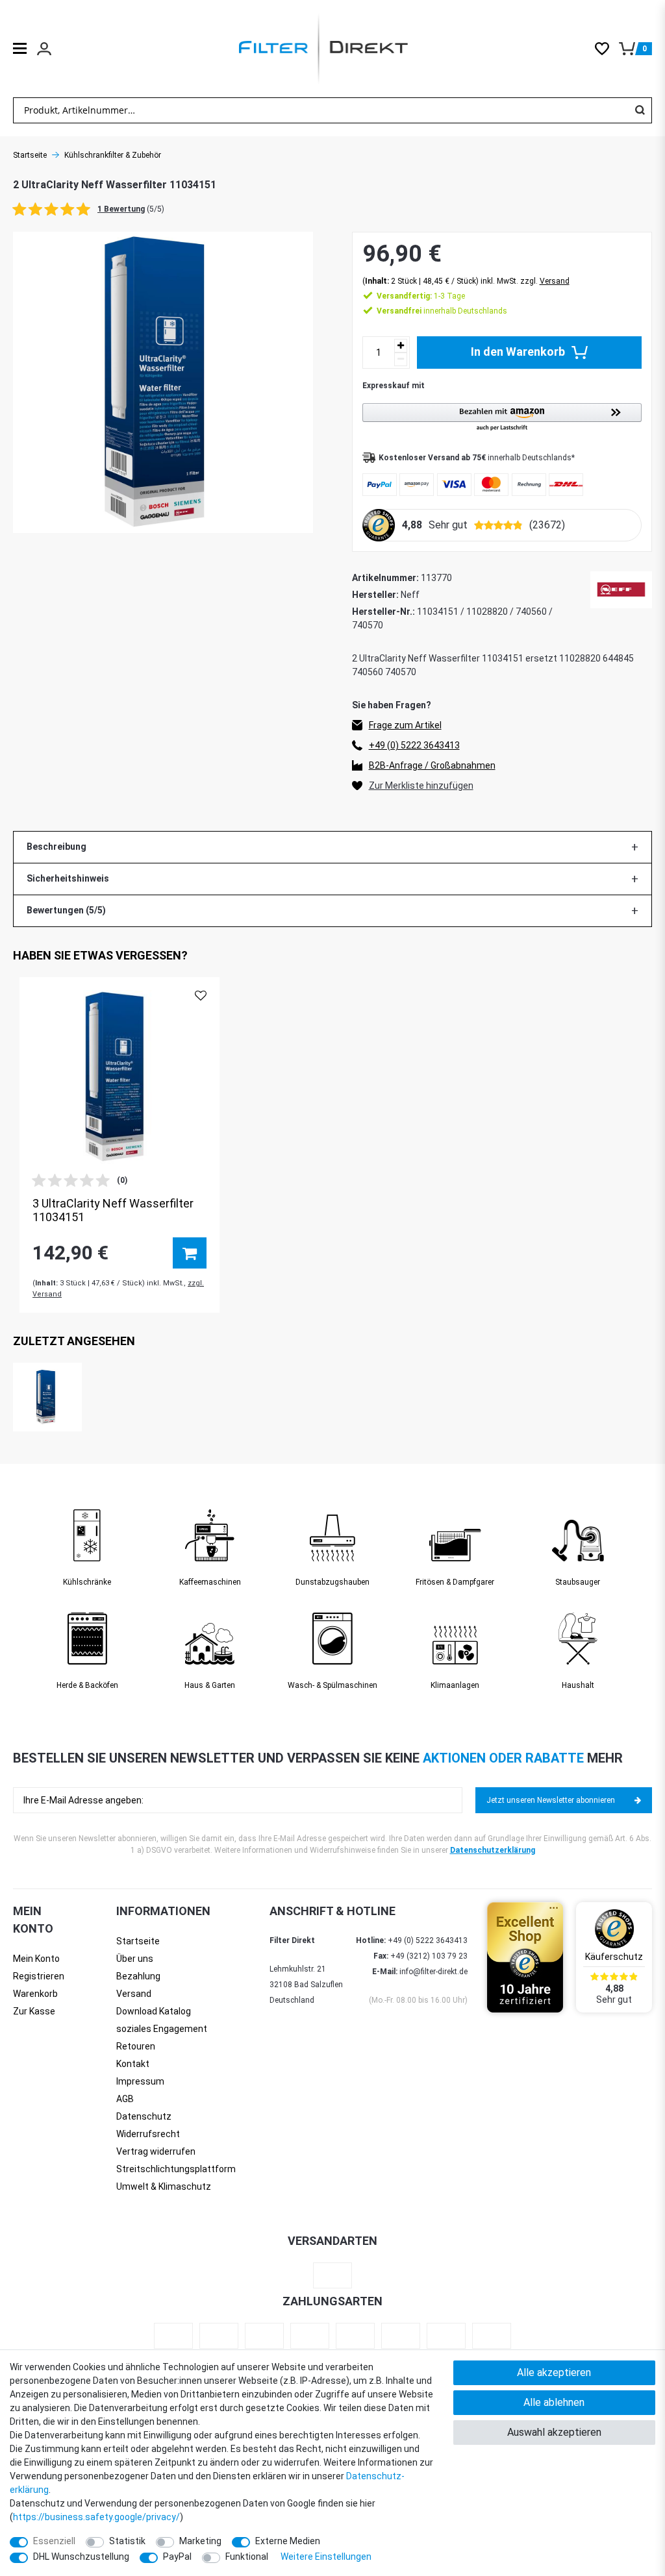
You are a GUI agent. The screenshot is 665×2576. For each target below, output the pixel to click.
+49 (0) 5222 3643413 (414, 745)
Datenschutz (144, 2116)
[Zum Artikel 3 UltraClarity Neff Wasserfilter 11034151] (119, 1077)
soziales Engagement (162, 2029)
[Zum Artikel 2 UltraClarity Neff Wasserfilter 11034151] (47, 1397)
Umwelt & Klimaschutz (164, 2186)
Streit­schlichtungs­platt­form (176, 2169)
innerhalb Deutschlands (442, 311)
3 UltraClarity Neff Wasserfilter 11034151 (113, 1210)
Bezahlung (138, 1976)
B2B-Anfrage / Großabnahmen (432, 765)
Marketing (200, 2541)
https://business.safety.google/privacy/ (96, 2517)
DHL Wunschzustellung (81, 2557)
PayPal (177, 2557)
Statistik (127, 2541)
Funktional (247, 2557)
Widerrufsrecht (148, 2134)
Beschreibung (56, 847)
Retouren (136, 2046)
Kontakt (133, 2064)
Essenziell (54, 2541)
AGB (125, 2099)
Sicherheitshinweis (68, 878)
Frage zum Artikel (405, 725)
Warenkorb (35, 1994)
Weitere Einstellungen (326, 2557)
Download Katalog (154, 2011)
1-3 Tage (421, 296)
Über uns (135, 1959)
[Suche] (640, 110)
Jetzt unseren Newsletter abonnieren (551, 1800)
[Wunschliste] (607, 49)
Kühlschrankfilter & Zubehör (113, 155)
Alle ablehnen (554, 2402)
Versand (555, 281)
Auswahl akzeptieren (554, 2432)
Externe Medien (288, 2541)
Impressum (140, 2081)
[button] (502, 418)
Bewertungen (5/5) (66, 910)
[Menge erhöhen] (401, 346)
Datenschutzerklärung (493, 1850)
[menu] (20, 48)
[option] (119, 1145)
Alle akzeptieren (554, 2372)
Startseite (30, 155)
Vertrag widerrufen (156, 2151)
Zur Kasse (34, 2011)
